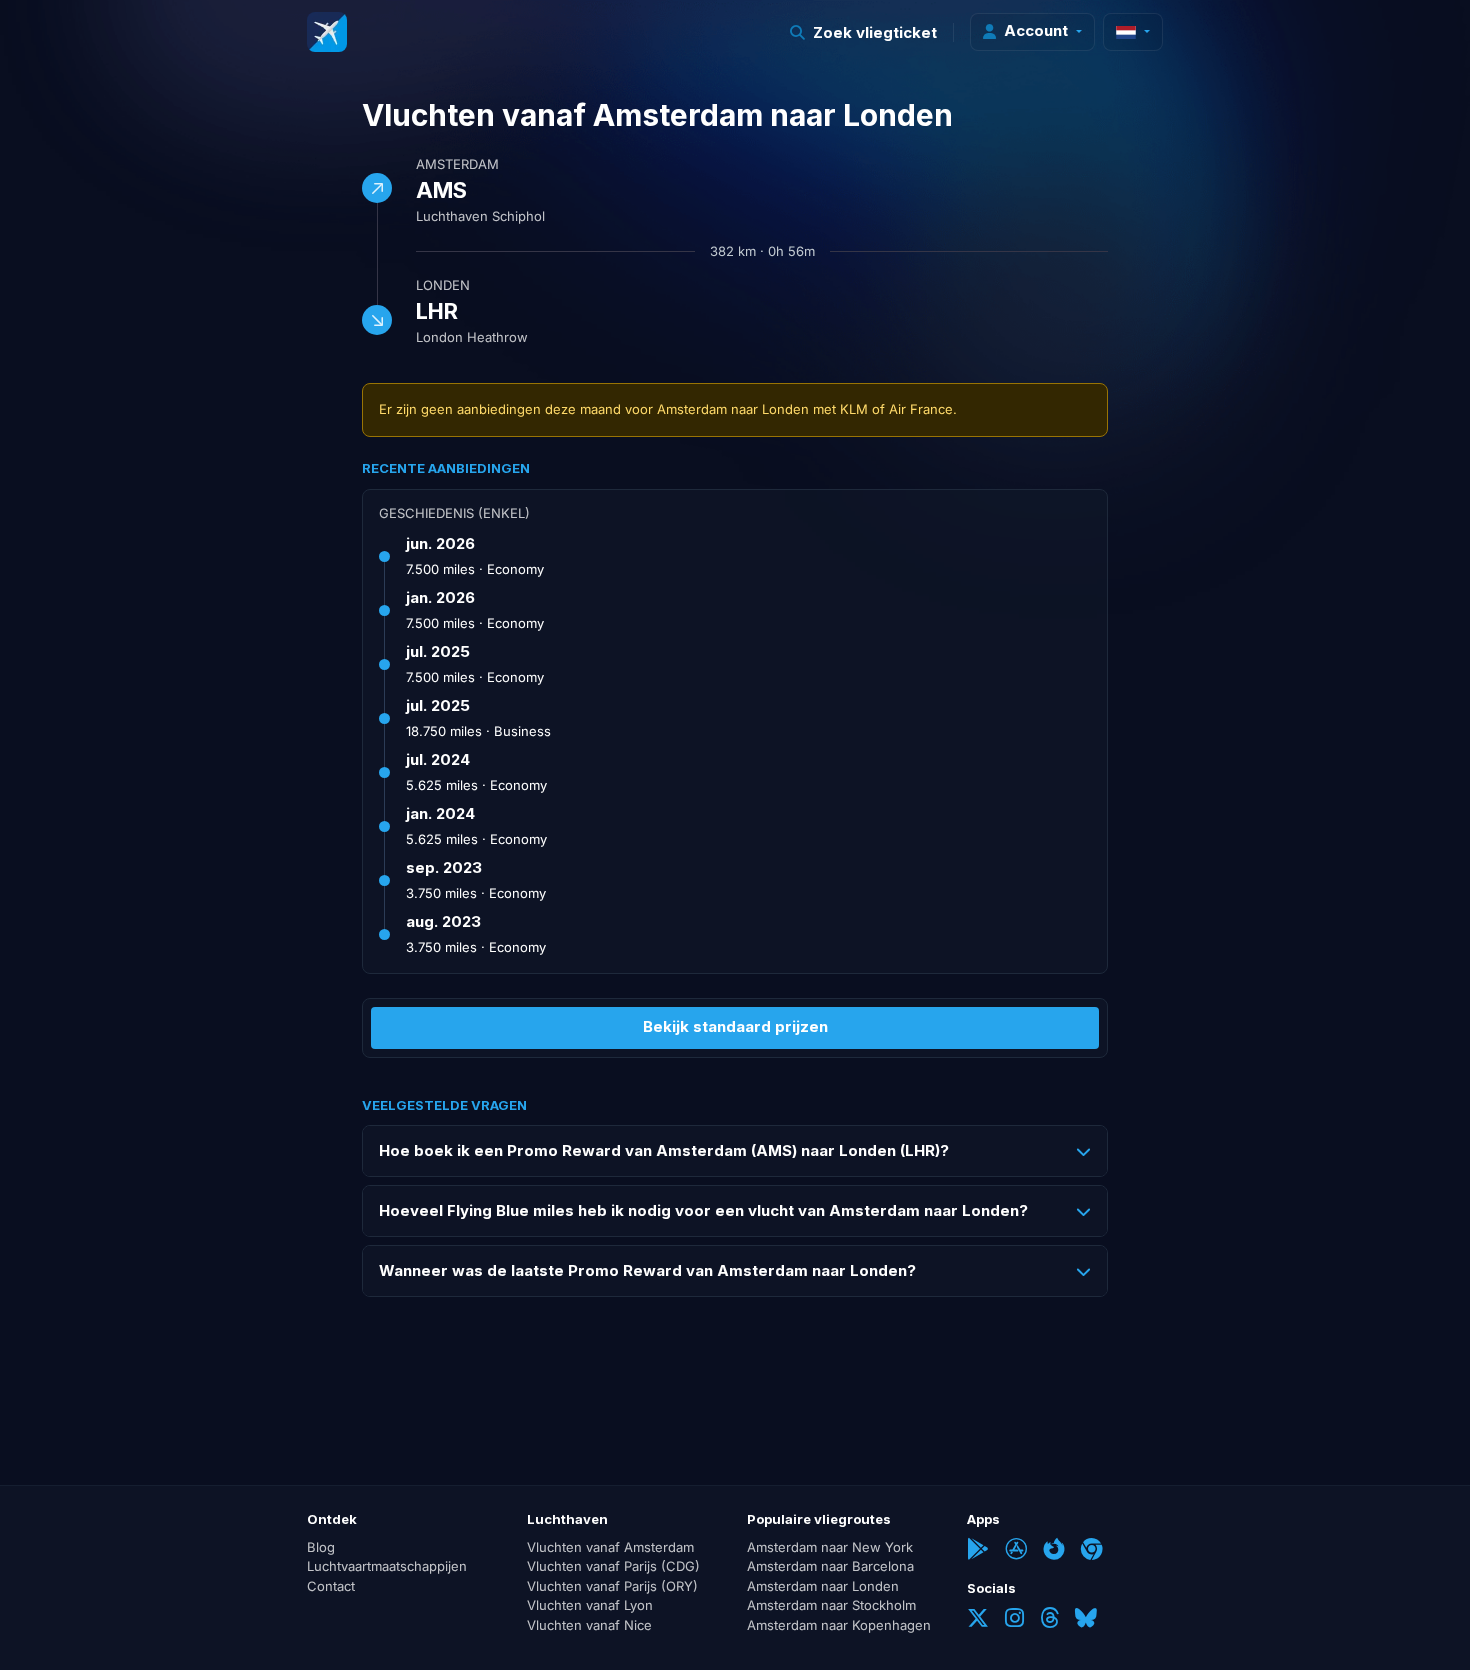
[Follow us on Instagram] (1014, 1620)
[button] (864, 32)
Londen (443, 285)
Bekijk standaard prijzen (735, 1026)
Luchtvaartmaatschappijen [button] (387, 1566)
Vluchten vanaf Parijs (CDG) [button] (613, 1566)
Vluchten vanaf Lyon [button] (590, 1605)
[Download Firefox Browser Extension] (1054, 1551)
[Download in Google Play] (978, 1551)
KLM (854, 409)
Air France (921, 409)
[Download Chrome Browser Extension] (1092, 1551)
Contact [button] (331, 1586)
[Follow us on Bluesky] (1086, 1620)
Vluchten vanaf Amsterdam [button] (610, 1547)
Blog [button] (321, 1547)
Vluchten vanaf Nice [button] (589, 1625)
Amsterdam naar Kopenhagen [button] (839, 1625)
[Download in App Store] (1016, 1551)
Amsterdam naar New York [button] (830, 1547)
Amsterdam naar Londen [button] (823, 1586)
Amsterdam (457, 164)
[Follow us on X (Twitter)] (978, 1620)
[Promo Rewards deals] (327, 32)
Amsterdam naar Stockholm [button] (831, 1605)
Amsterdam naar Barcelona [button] (830, 1566)
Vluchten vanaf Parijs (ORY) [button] (612, 1586)
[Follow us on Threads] (1049, 1620)
